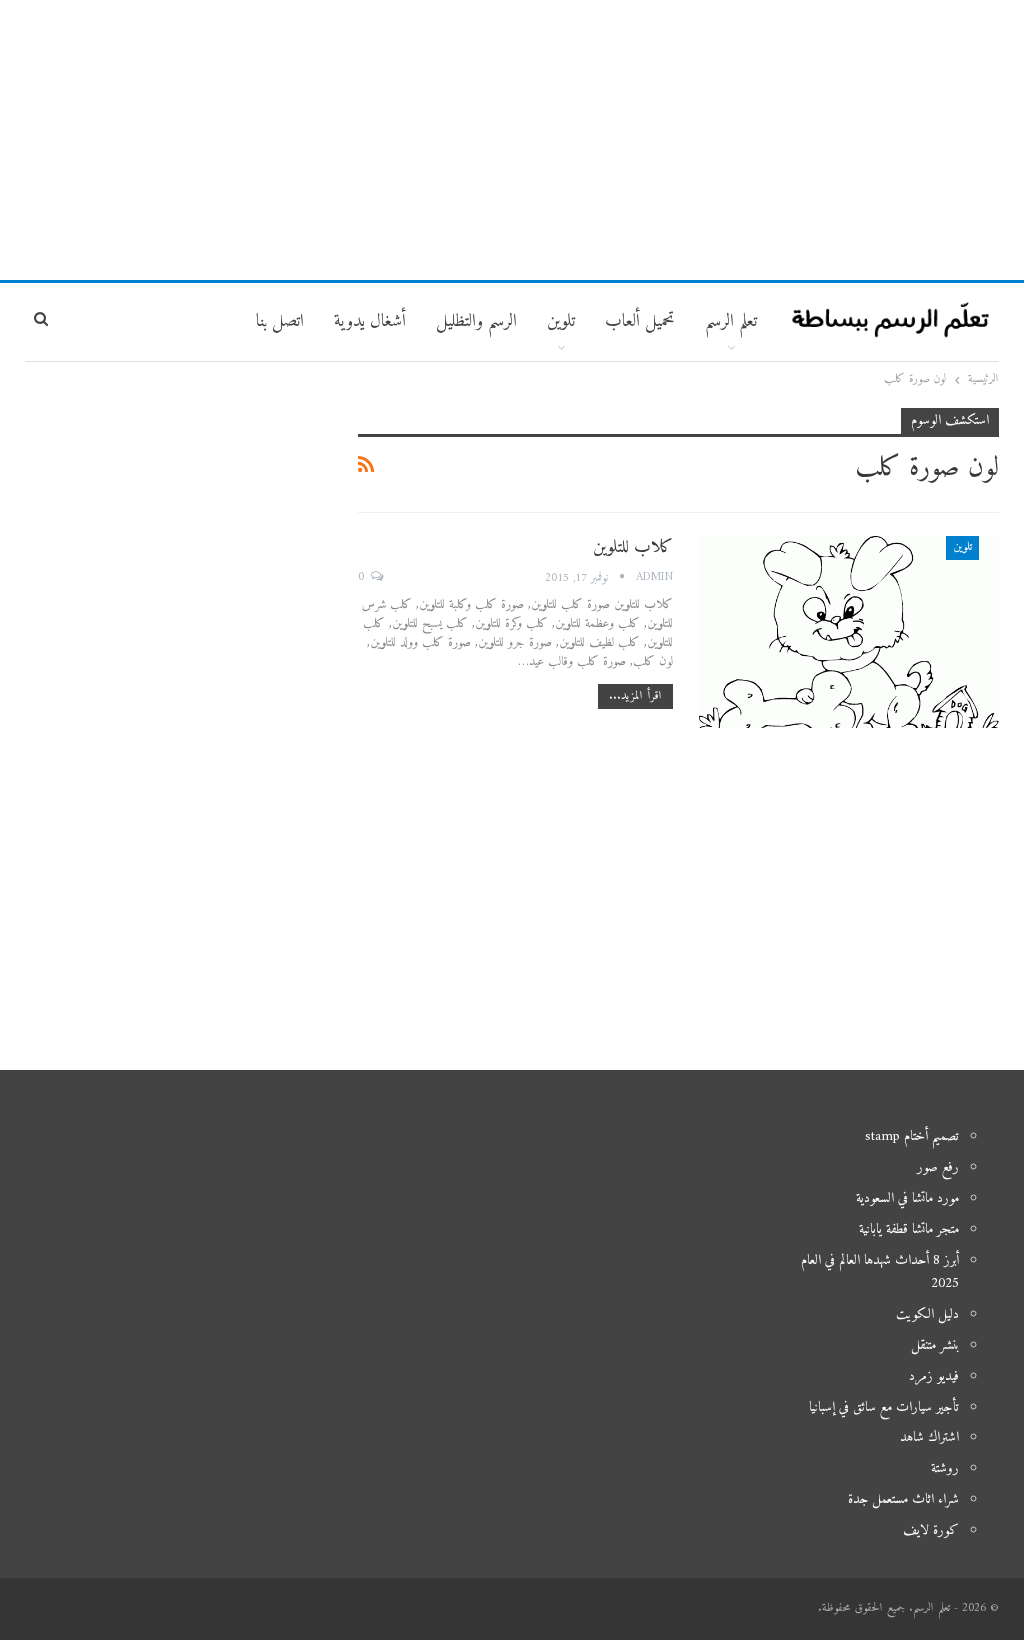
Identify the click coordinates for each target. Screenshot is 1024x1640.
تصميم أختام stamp (912, 1136)
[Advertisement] (512, 140)
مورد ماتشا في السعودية (907, 1198)
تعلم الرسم (731, 321)
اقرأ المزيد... (635, 696)
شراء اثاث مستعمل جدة (903, 1499)
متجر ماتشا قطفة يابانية (909, 1229)
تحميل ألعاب (640, 321)
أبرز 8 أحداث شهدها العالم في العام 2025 (880, 1272)
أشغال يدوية (370, 321)
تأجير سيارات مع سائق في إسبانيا (884, 1407)
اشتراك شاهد (929, 1437)
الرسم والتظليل (476, 321)
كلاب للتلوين (633, 547)
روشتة (945, 1468)
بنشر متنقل (935, 1345)
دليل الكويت (927, 1314)
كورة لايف (931, 1530)
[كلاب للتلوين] (849, 632)
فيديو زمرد (934, 1376)
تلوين (962, 547)
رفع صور (938, 1167)
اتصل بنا (280, 321)
